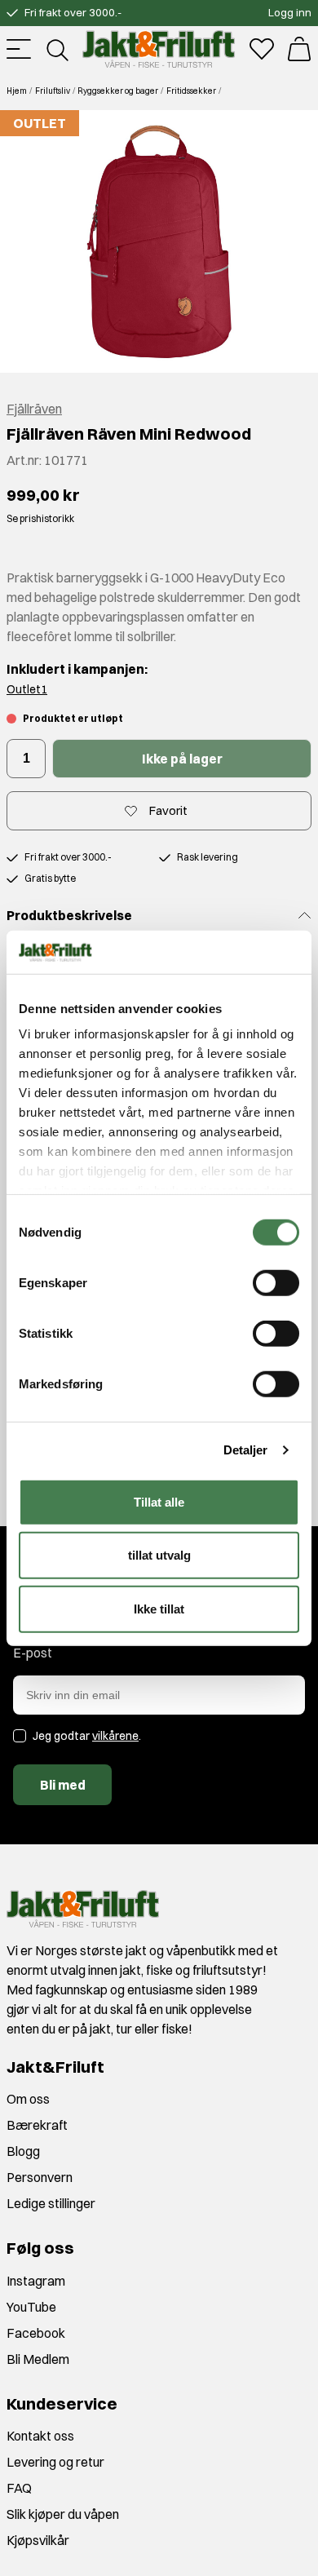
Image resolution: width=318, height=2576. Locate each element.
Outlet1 (27, 689)
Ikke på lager (182, 759)
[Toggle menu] (19, 49)
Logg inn (290, 12)
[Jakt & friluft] (159, 49)
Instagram (36, 2281)
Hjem (17, 91)
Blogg (23, 2151)
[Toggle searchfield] (56, 49)
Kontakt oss (40, 2436)
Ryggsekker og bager (118, 91)
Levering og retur (55, 2462)
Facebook (36, 2333)
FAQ (19, 2488)
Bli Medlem (38, 2359)
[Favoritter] (262, 49)
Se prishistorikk (40, 518)
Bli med (63, 1785)
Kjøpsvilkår (38, 2540)
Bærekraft (37, 2125)
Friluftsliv (53, 91)
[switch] (276, 1282)
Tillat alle (159, 1501)
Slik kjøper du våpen (63, 2514)
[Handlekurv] (299, 49)
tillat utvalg (159, 1555)
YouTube (31, 2307)
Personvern (40, 2177)
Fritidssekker (191, 91)
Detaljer (246, 1450)
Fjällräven (34, 409)
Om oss (28, 2099)
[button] (159, 241)
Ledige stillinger (51, 2203)
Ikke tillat (159, 1608)
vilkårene (115, 1736)
